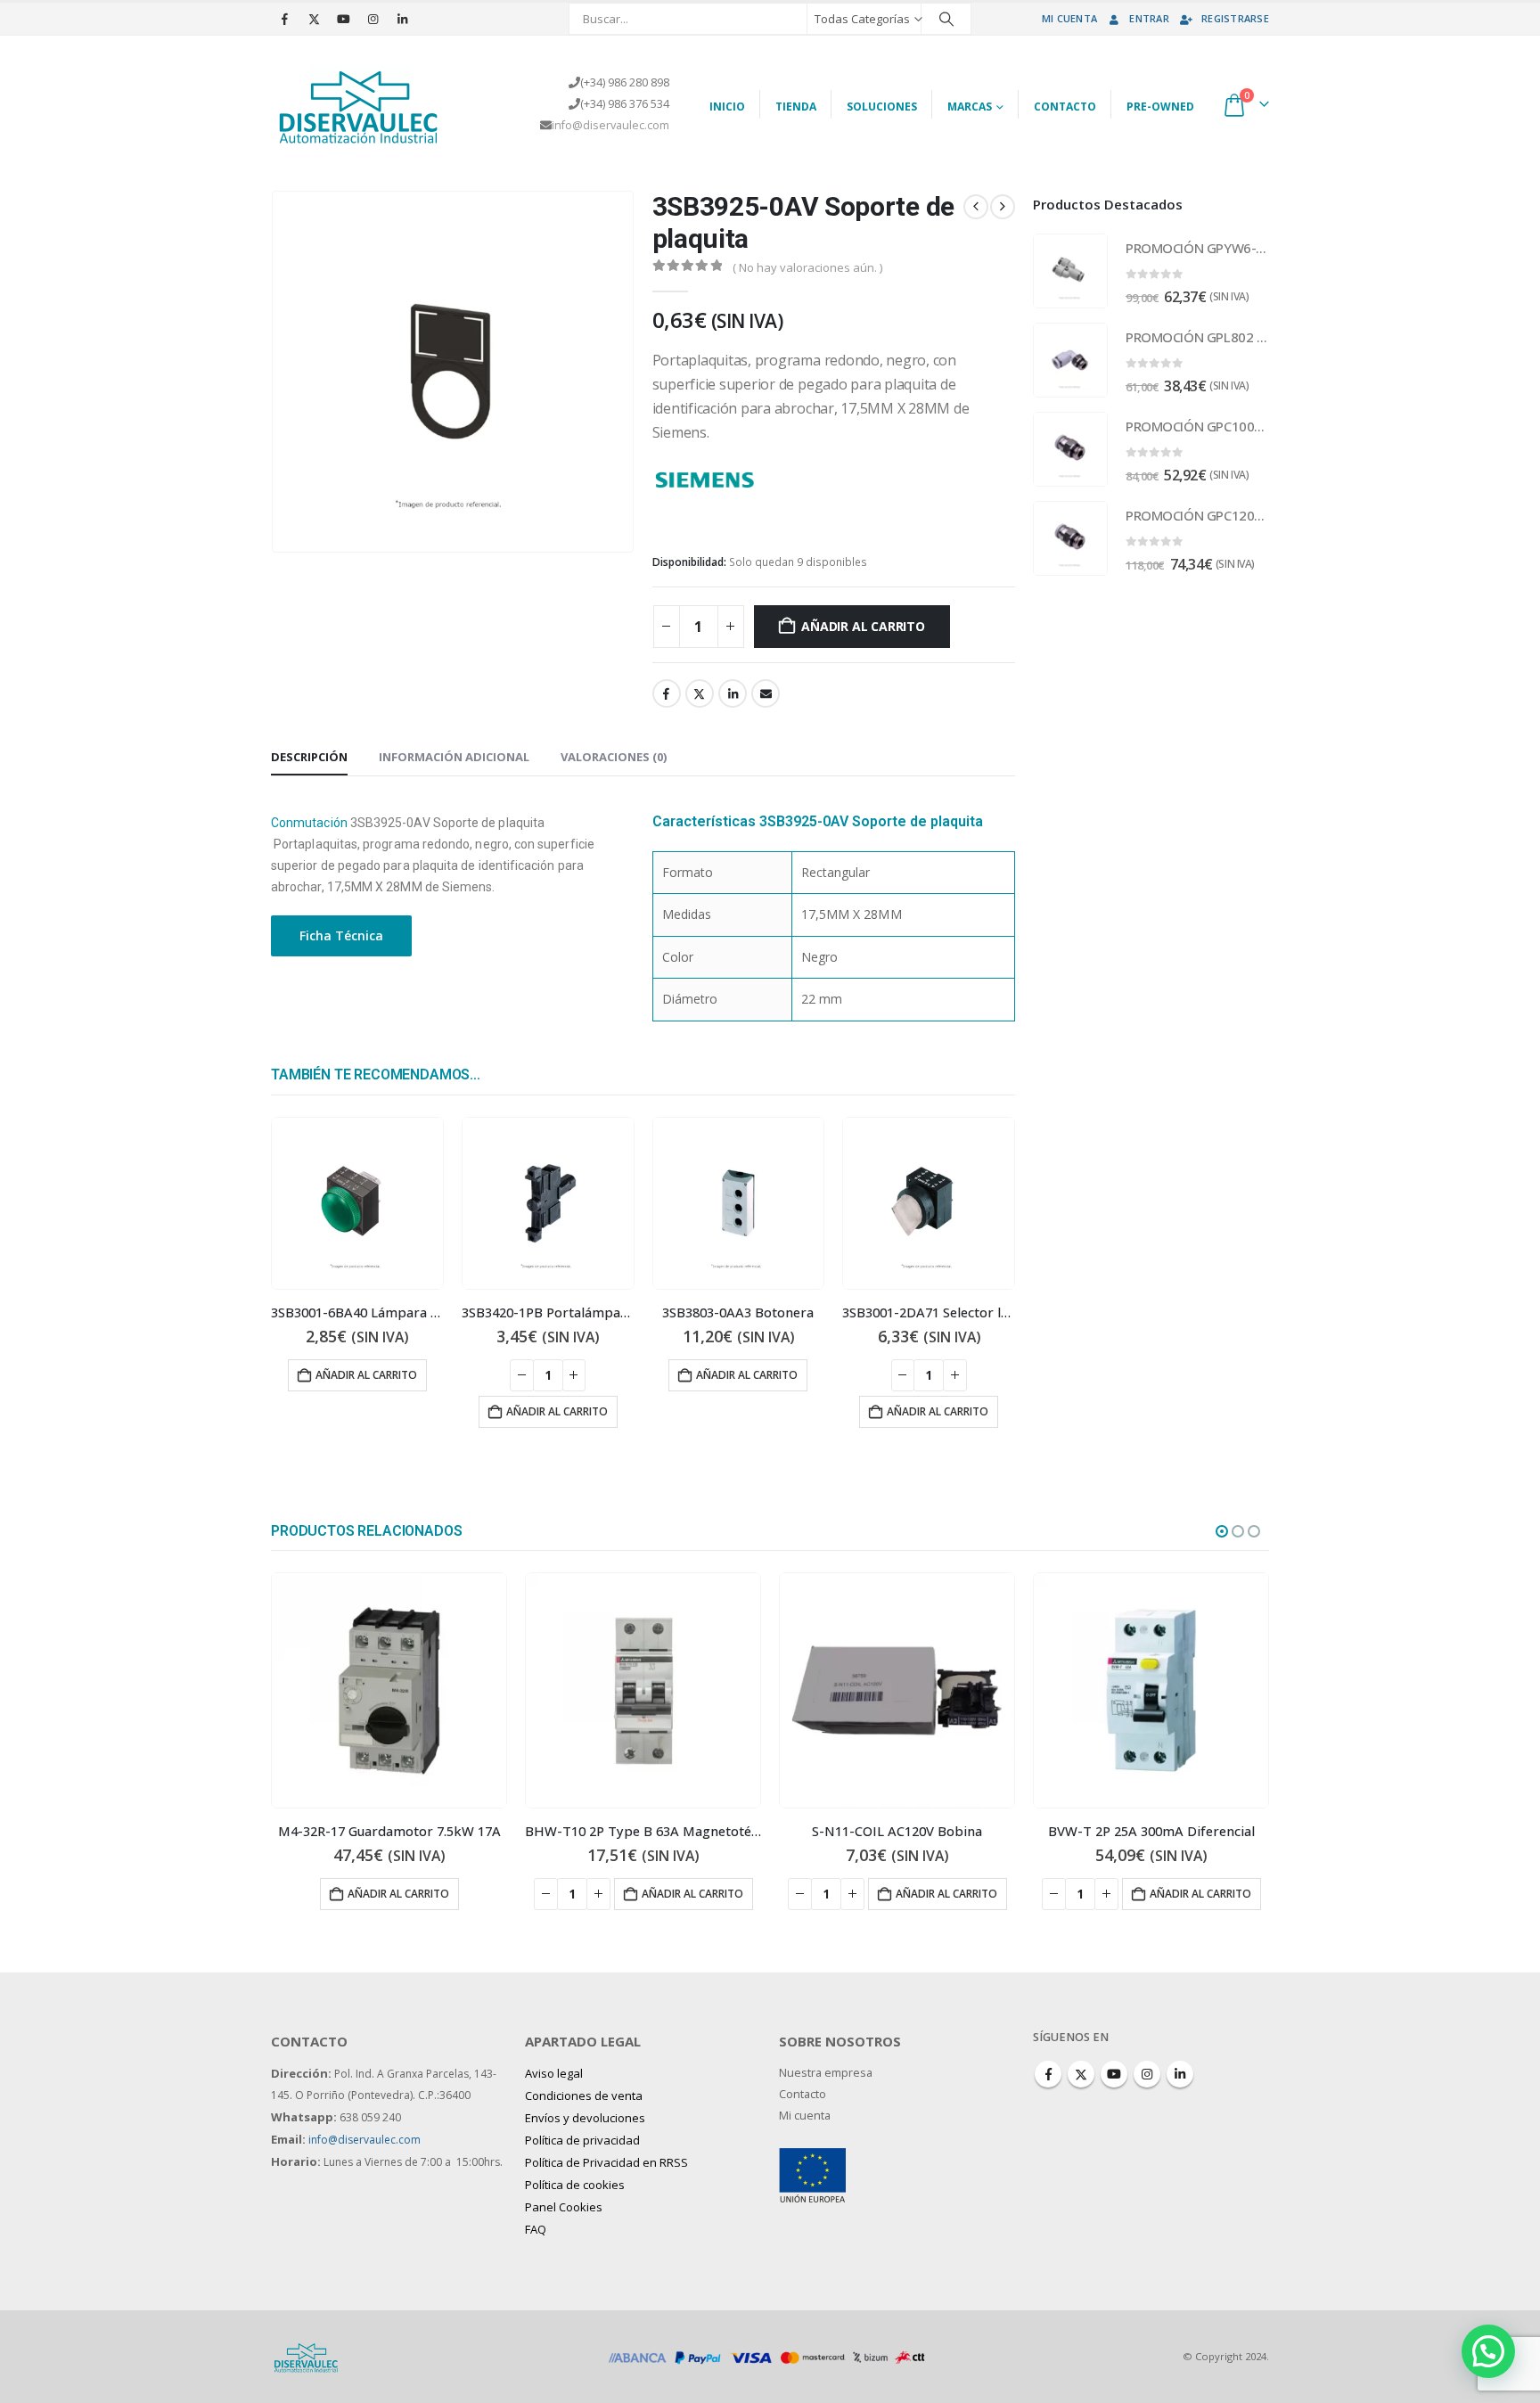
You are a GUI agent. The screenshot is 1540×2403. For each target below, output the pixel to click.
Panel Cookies (564, 2207)
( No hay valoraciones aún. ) (807, 267)
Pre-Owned (1160, 107)
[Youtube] (343, 19)
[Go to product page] (357, 1203)
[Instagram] (373, 19)
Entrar (1149, 18)
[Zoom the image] (812, 2158)
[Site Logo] (360, 104)
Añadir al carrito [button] (366, 1375)
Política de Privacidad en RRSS (606, 2162)
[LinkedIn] (402, 19)
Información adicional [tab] (454, 757)
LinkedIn (733, 693)
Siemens (787, 478)
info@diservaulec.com (610, 125)
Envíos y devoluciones (585, 2118)
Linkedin (1180, 2074)
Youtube (1114, 2074)
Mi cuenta (1069, 18)
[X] (314, 19)
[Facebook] (284, 19)
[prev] (976, 207)
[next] (1003, 207)
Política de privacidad (582, 2140)
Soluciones (882, 107)
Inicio (727, 107)
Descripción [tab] (309, 757)
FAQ (536, 2229)
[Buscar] (946, 19)
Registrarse (1235, 18)
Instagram (1147, 2074)
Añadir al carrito (863, 626)
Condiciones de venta (584, 2095)
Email (766, 693)
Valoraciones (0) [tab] (614, 757)
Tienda (796, 107)
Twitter (700, 693)
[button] (1222, 1531)
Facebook (667, 693)
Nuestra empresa (826, 2073)
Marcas (970, 107)
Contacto (1065, 107)
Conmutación (309, 823)
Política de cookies (575, 2185)
